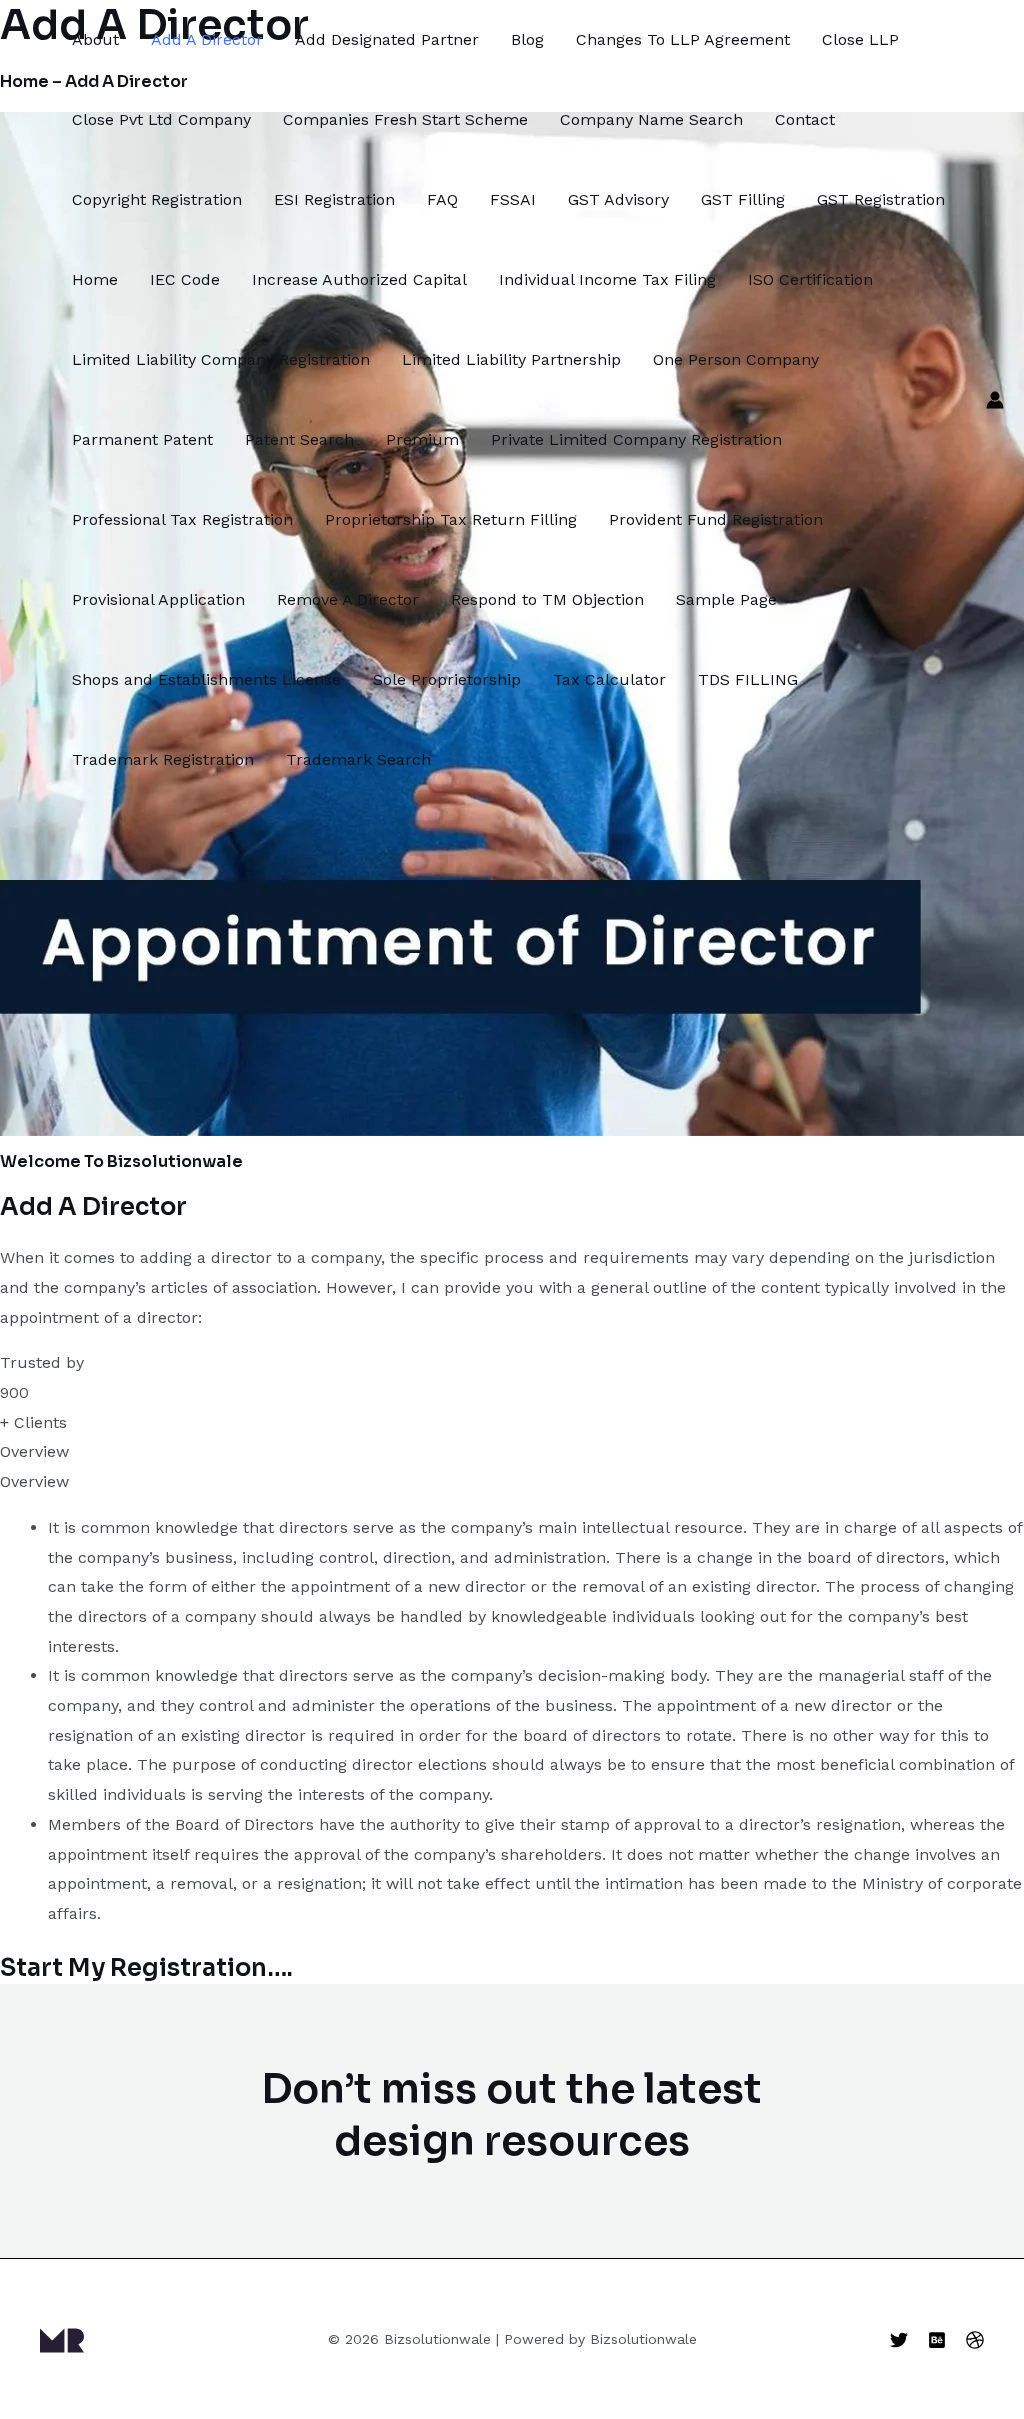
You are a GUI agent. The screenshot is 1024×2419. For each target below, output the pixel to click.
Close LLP (860, 39)
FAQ (442, 199)
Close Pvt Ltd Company (161, 119)
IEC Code (185, 279)
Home (95, 279)
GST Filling (743, 199)
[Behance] (937, 2340)
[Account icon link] (995, 400)
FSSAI (513, 199)
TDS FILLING (748, 679)
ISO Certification (810, 279)
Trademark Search (358, 759)
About (95, 39)
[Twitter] (899, 2340)
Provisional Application (158, 599)
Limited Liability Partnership (511, 359)
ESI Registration (334, 199)
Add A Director (207, 39)
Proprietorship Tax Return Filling (451, 519)
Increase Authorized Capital (359, 279)
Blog (527, 39)
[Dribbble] (975, 2340)
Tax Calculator (609, 679)
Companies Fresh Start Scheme (405, 119)
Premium (422, 439)
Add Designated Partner (387, 39)
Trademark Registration (163, 759)
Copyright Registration (157, 199)
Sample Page (726, 599)
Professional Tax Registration (182, 519)
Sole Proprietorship (447, 679)
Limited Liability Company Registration (221, 359)
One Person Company (736, 359)
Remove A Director (348, 599)
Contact (805, 119)
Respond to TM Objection (547, 599)
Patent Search (299, 439)
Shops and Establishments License (206, 679)
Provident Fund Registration (716, 519)
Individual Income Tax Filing (607, 279)
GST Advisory (618, 199)
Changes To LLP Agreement (683, 39)
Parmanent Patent (142, 439)
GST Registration (881, 199)
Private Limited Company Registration (636, 439)
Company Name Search (651, 119)
